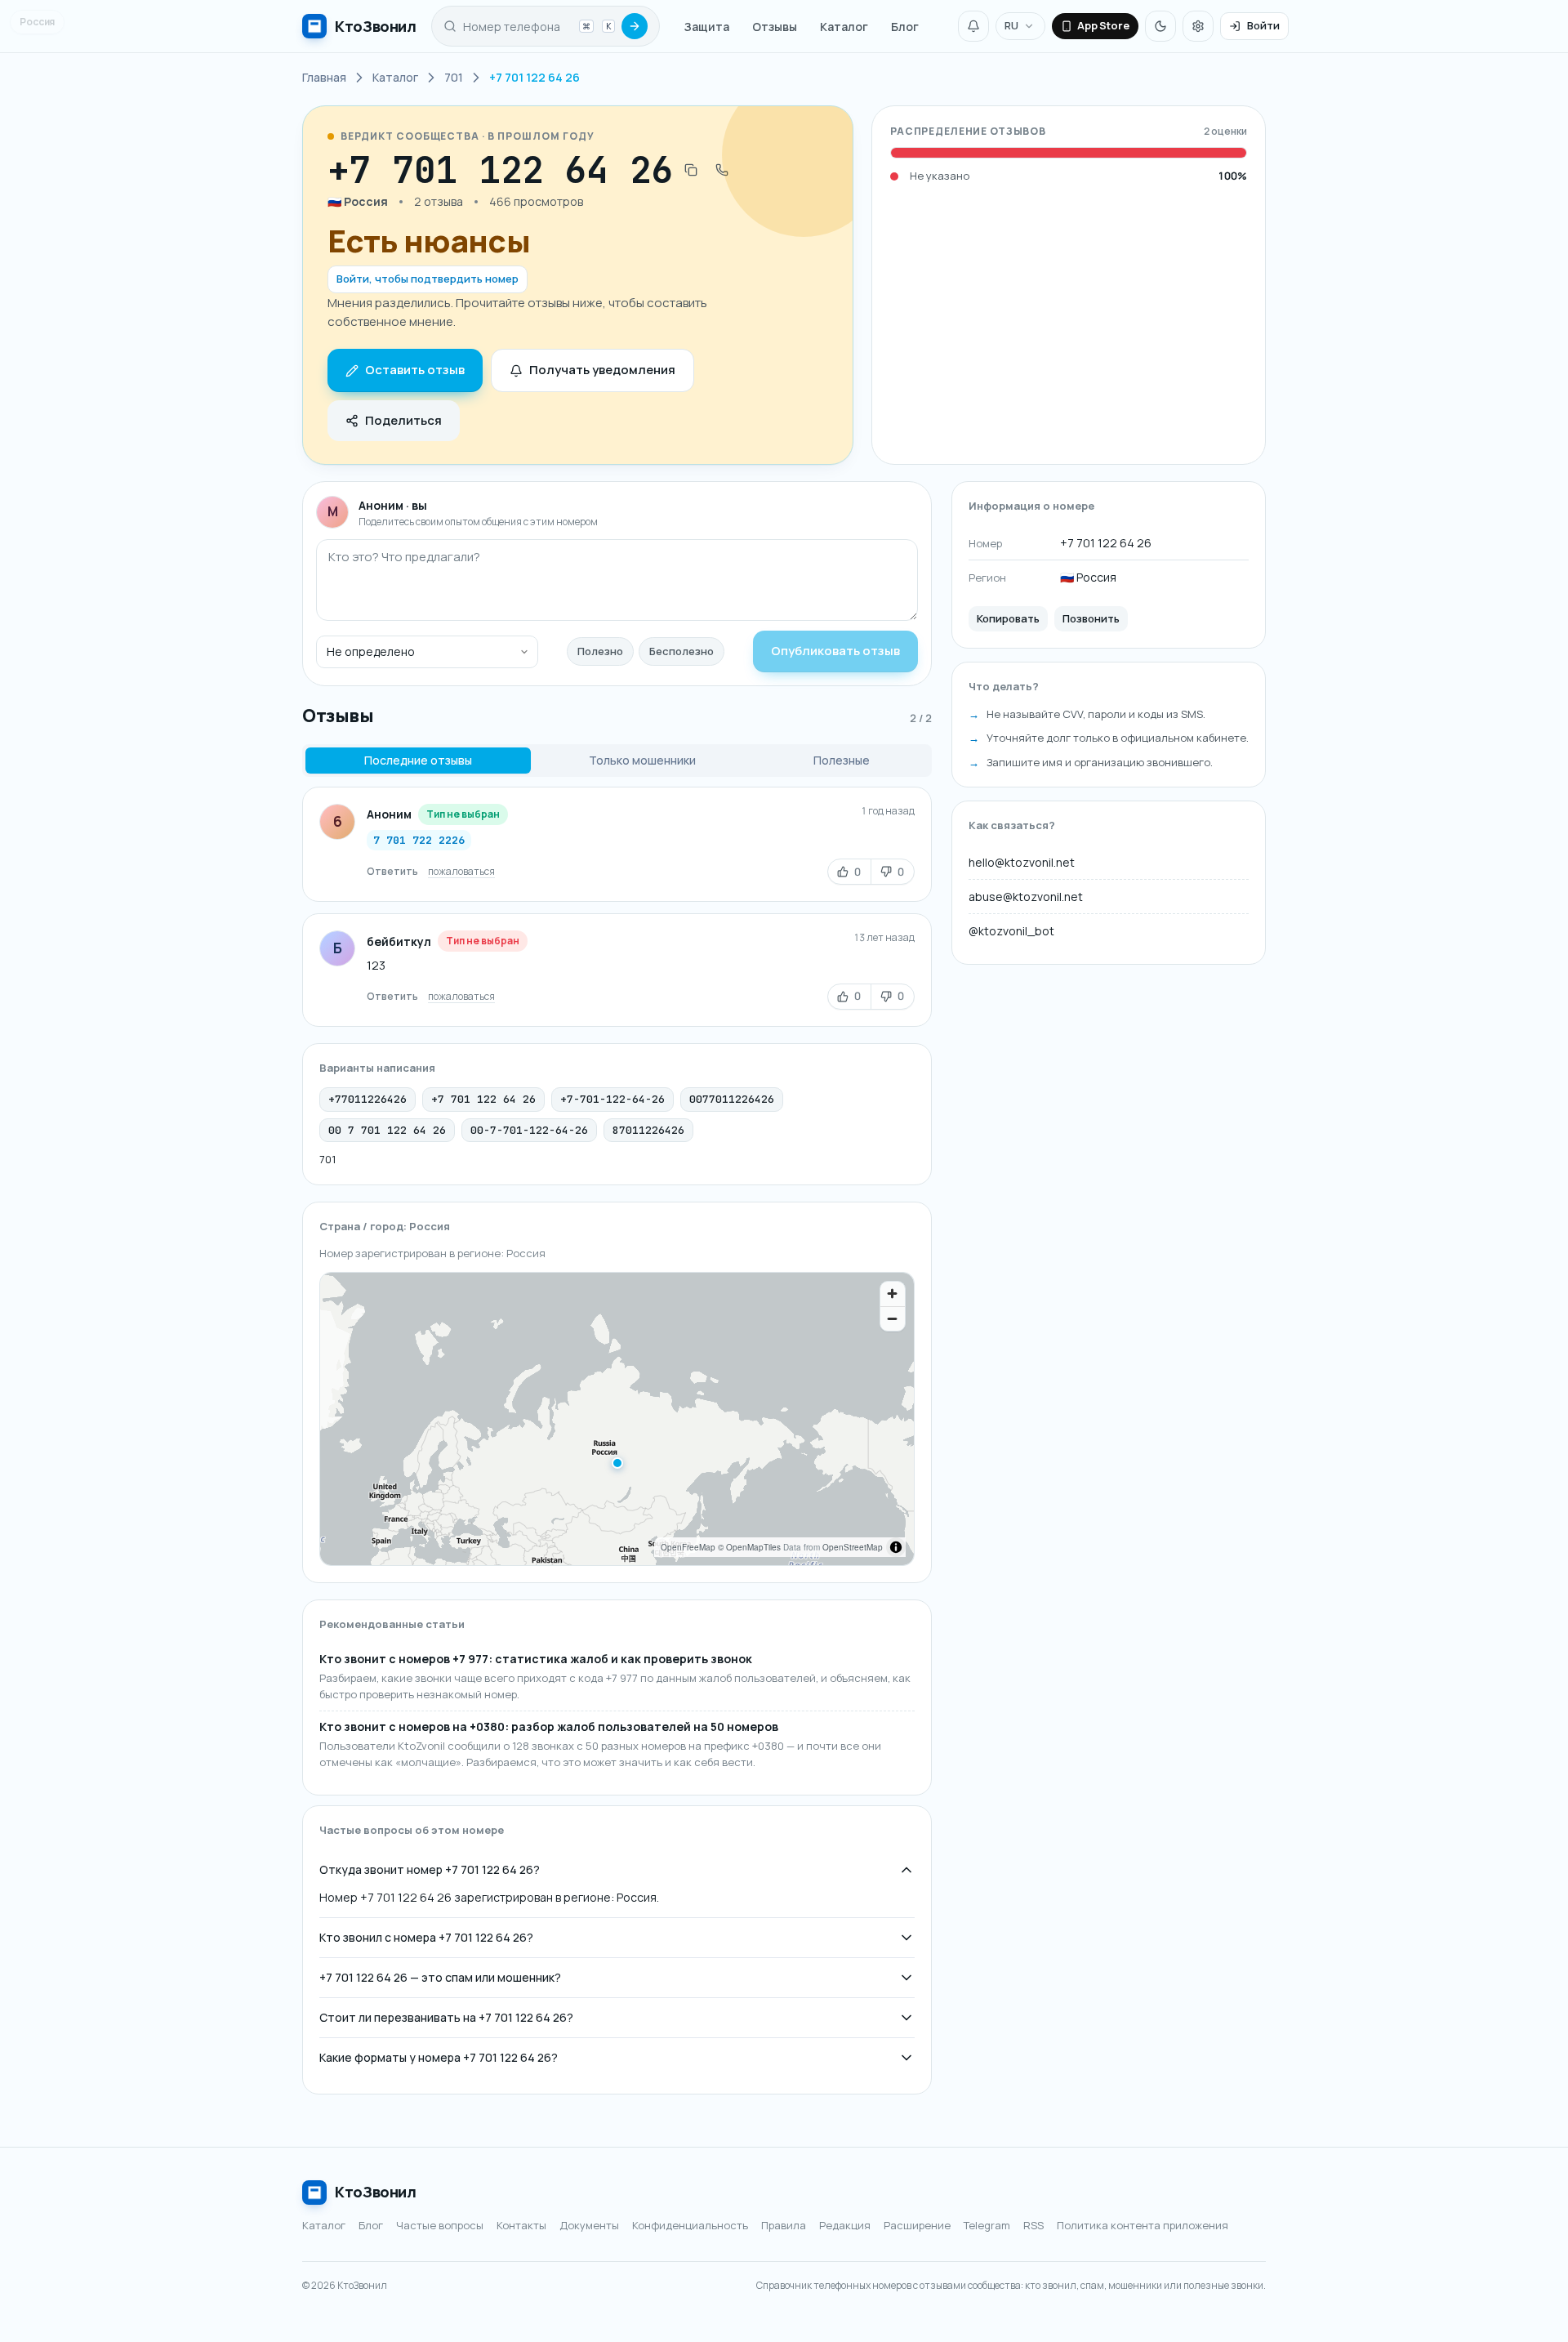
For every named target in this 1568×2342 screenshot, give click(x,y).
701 (327, 1159)
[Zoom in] (893, 1294)
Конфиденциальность (690, 2225)
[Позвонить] (722, 170)
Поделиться (403, 420)
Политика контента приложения (1143, 2225)
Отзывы (775, 27)
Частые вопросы (440, 2225)
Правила (784, 2225)
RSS (1033, 2225)
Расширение (917, 2225)
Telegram (987, 2225)
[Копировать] (691, 170)
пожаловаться (461, 871)
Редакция (845, 2225)
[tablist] (617, 761)
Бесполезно (682, 651)
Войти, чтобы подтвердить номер (428, 279)
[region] (617, 1419)
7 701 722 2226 (419, 840)
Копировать (1008, 618)
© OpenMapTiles (749, 1547)
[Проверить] (635, 26)
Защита (707, 27)
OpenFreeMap (688, 1547)
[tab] (418, 761)
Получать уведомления (602, 370)
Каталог (844, 27)
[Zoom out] (893, 1318)
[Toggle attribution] (896, 1547)
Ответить (392, 871)
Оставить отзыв (415, 370)
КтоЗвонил (376, 2192)
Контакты (521, 2225)
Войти (1263, 25)
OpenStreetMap (853, 1547)
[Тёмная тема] (1160, 26)
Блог (905, 27)
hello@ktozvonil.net (1022, 862)
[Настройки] (1198, 26)
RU (1011, 25)
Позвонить (1091, 618)
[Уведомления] (973, 26)
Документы (589, 2225)
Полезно (600, 651)
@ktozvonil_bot (1011, 931)
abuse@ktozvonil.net (1026, 897)
